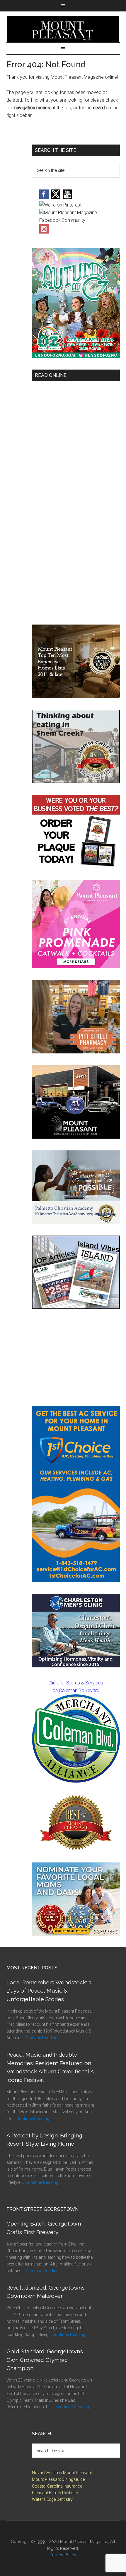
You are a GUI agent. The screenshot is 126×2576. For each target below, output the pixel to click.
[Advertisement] (76, 1357)
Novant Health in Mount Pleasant (62, 2473)
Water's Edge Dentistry (52, 2499)
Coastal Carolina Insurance (57, 2486)
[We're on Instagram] (44, 232)
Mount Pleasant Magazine (63, 29)
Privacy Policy (63, 2555)
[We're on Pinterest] (60, 205)
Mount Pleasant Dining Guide (58, 2479)
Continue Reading (41, 2038)
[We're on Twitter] (56, 197)
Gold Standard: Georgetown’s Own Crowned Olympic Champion (45, 2360)
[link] (76, 1738)
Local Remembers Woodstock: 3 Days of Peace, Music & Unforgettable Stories (49, 1991)
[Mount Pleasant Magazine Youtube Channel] (67, 197)
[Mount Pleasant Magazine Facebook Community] (76, 220)
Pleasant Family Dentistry (55, 2493)
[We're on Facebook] (44, 197)
